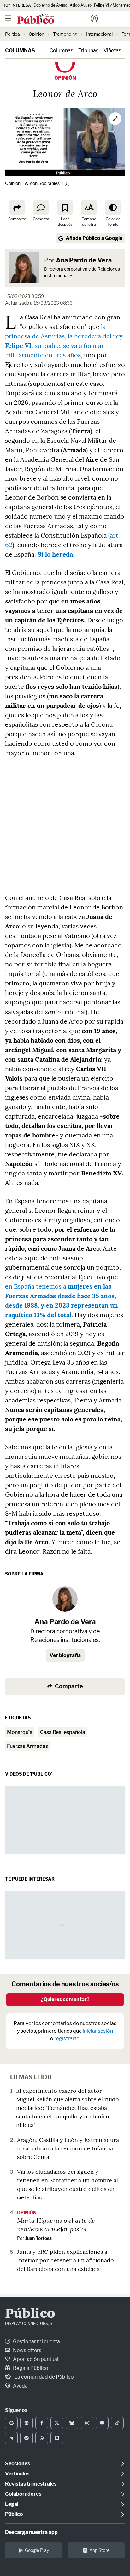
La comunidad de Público (44, 2377)
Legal (12, 2504)
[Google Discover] (27, 2423)
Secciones (18, 2464)
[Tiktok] (117, 2423)
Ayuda (20, 2386)
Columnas (20, 50)
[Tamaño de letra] (89, 208)
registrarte (67, 2039)
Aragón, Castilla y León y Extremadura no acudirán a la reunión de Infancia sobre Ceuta (68, 2148)
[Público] (54, 19)
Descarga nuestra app (31, 2532)
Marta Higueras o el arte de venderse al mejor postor (56, 2225)
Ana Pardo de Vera (84, 260)
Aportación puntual (35, 2359)
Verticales (17, 2474)
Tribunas (88, 50)
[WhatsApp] (42, 2438)
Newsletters (27, 2350)
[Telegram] (11, 2438)
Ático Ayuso (81, 5)
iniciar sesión (98, 2031)
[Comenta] (41, 208)
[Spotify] (27, 2438)
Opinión (36, 34)
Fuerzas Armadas (27, 1746)
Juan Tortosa (38, 2238)
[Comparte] (17, 208)
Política (12, 34)
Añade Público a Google (94, 238)
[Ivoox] (57, 2438)
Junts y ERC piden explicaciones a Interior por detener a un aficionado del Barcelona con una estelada (65, 2260)
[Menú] (8, 19)
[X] (57, 2423)
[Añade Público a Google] (11, 2423)
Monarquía (20, 1732)
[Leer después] (65, 208)
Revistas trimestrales (31, 2484)
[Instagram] (87, 2423)
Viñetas (112, 50)
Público (30, 2314)
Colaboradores (23, 2494)
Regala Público (30, 2368)
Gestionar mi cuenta (36, 2342)
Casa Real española (63, 1732)
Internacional (99, 34)
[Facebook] (42, 2423)
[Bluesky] (72, 2423)
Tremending (65, 34)
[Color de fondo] (113, 208)
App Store (99, 2550)
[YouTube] (102, 2423)
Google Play (37, 2550)
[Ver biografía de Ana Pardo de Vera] (65, 1599)
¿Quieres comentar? (65, 1999)
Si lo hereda (55, 554)
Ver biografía (65, 1655)
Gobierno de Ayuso (50, 5)
